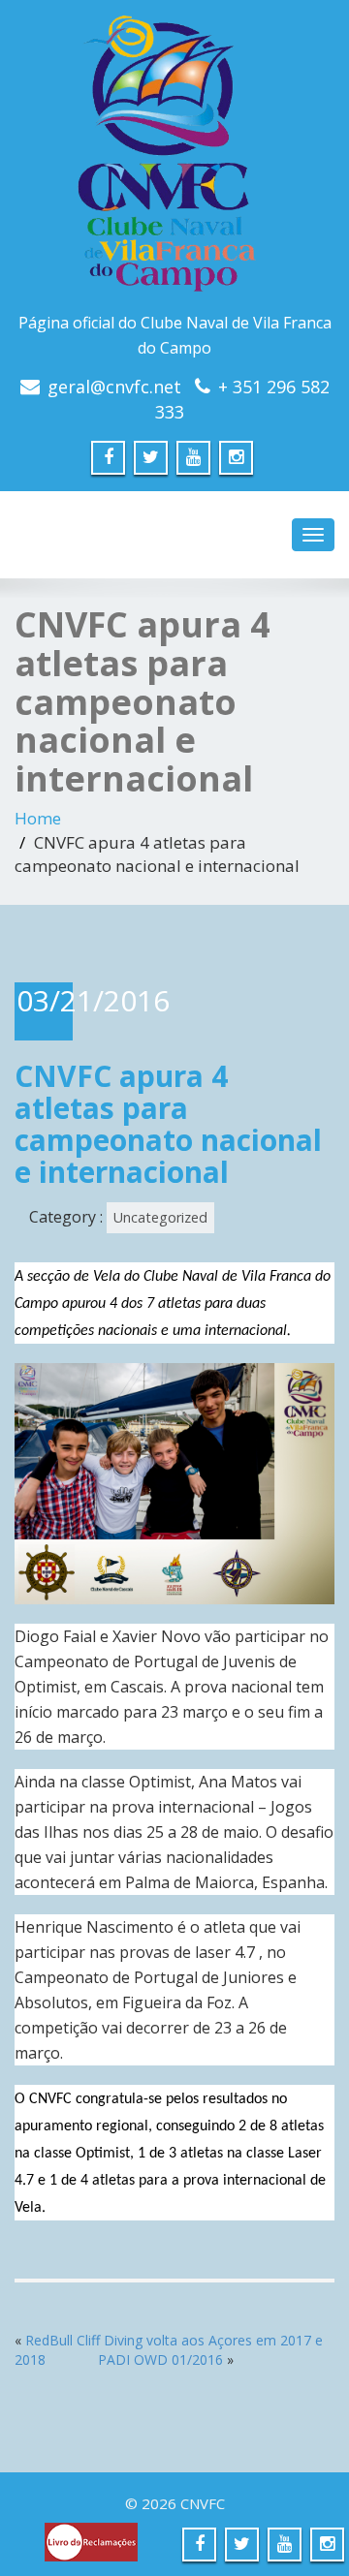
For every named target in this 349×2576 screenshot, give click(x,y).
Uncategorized (160, 1217)
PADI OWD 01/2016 (160, 2359)
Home (38, 818)
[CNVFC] (174, 160)
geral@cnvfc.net (114, 387)
